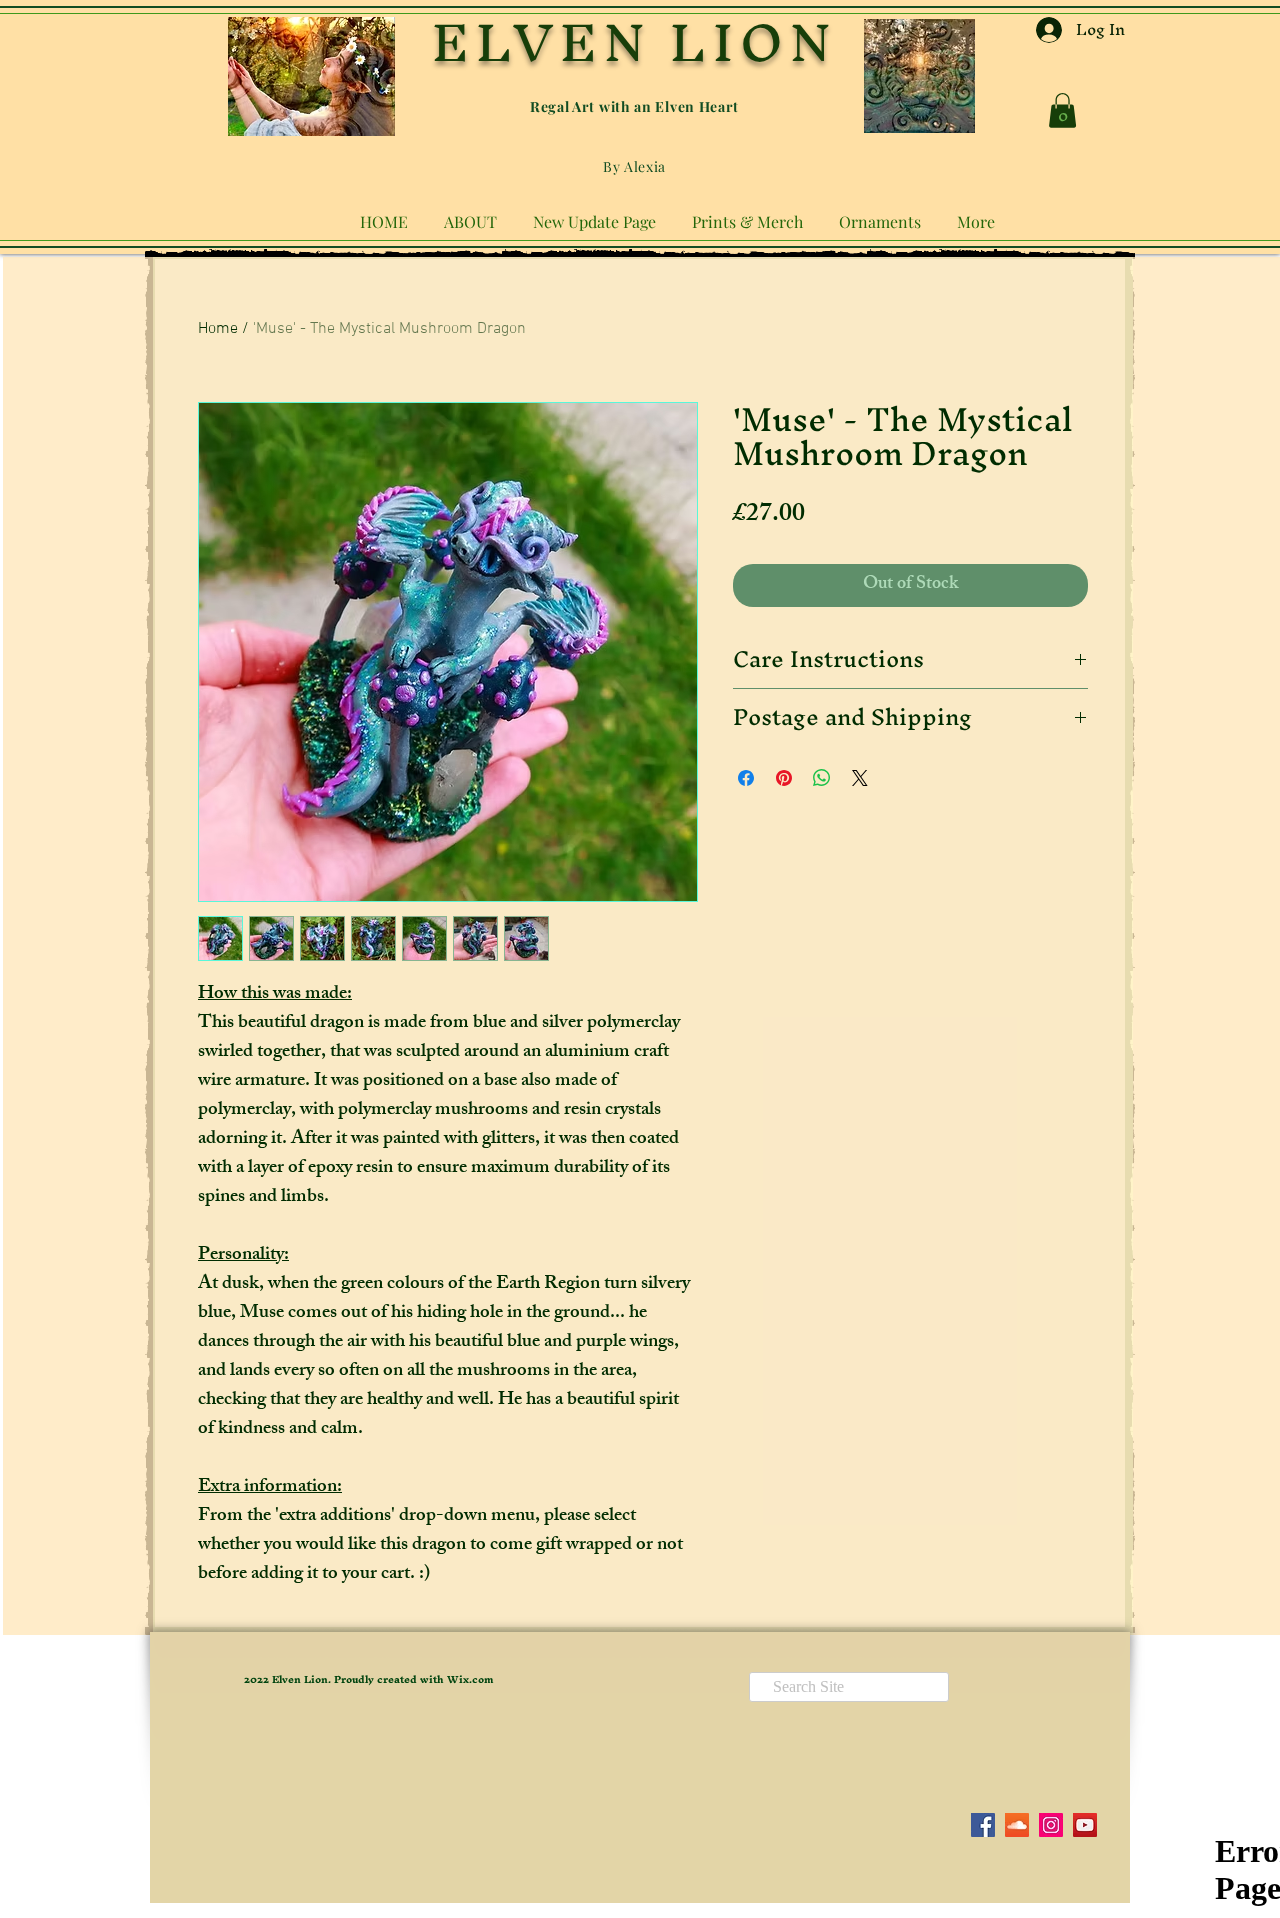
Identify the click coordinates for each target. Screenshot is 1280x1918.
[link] (1062, 110)
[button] (470, 213)
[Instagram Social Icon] (1051, 1825)
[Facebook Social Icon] (983, 1825)
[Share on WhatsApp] (822, 778)
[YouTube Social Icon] (1085, 1825)
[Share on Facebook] (746, 778)
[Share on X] (860, 778)
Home (218, 329)
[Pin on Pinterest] (784, 778)
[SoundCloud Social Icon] (1017, 1825)
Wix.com (470, 1679)
